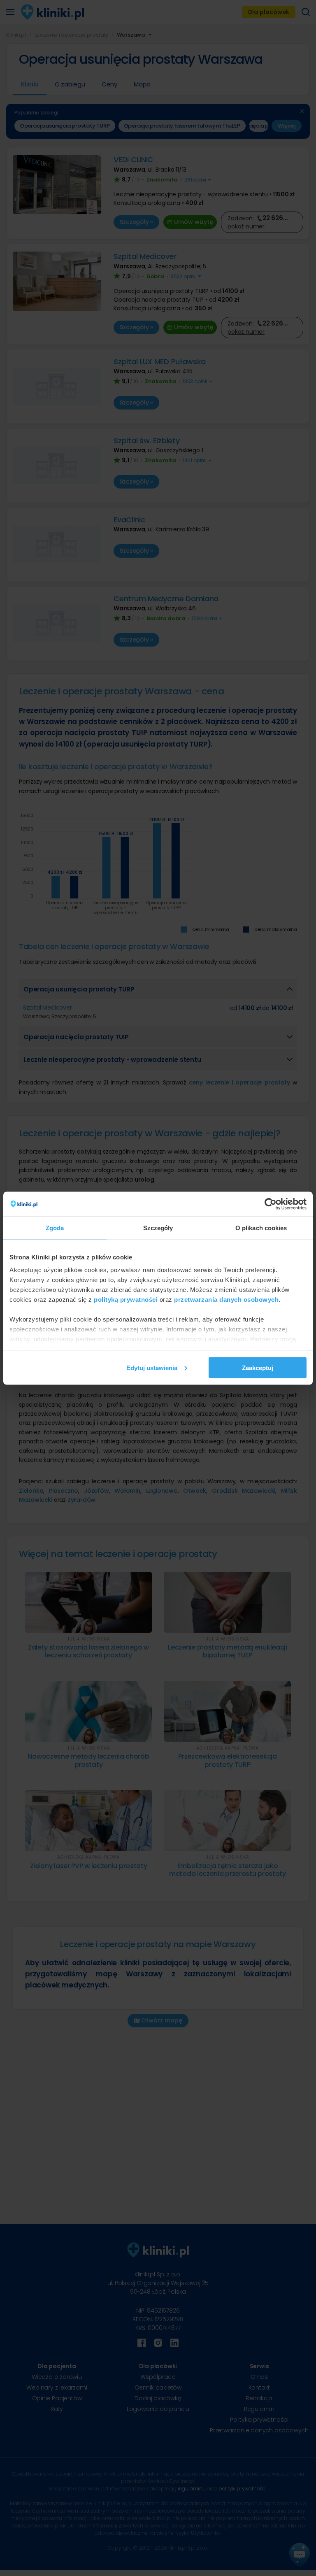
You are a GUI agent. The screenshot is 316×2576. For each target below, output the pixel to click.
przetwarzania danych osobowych (226, 1300)
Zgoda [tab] (55, 1227)
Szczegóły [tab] (158, 1227)
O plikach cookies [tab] (261, 1227)
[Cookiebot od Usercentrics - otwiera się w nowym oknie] (271, 1204)
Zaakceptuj (258, 1367)
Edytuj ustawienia (152, 1367)
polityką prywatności (126, 1300)
